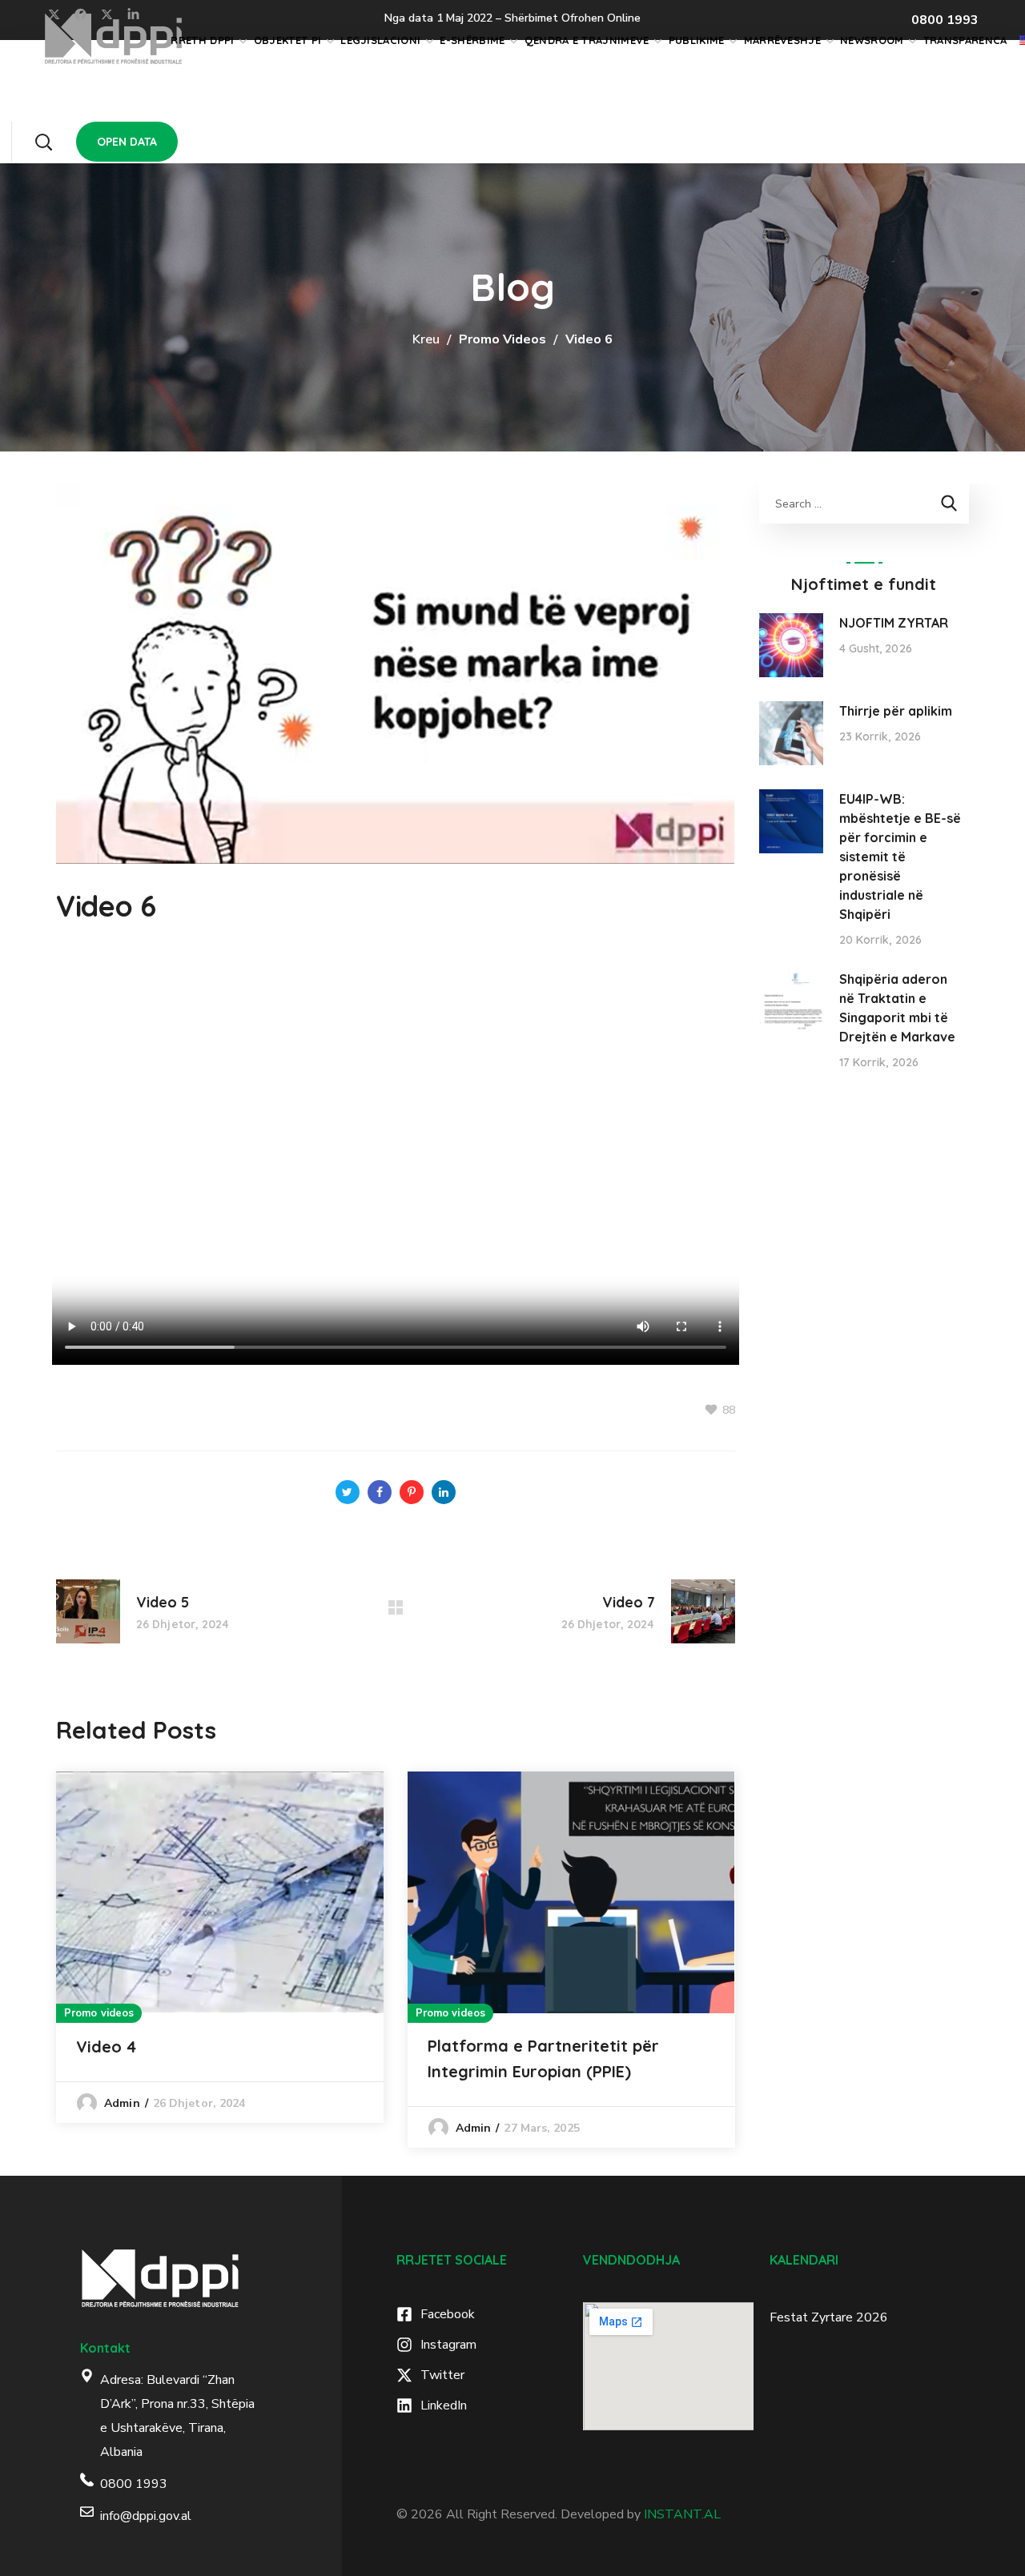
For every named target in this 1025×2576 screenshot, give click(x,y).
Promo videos (502, 339)
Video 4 (106, 2046)
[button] (43, 142)
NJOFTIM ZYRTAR (894, 623)
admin (122, 2103)
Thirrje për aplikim (896, 711)
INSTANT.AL (682, 2514)
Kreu (426, 339)
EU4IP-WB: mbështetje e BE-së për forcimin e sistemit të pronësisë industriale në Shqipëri (900, 857)
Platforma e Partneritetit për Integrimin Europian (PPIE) (543, 2058)
